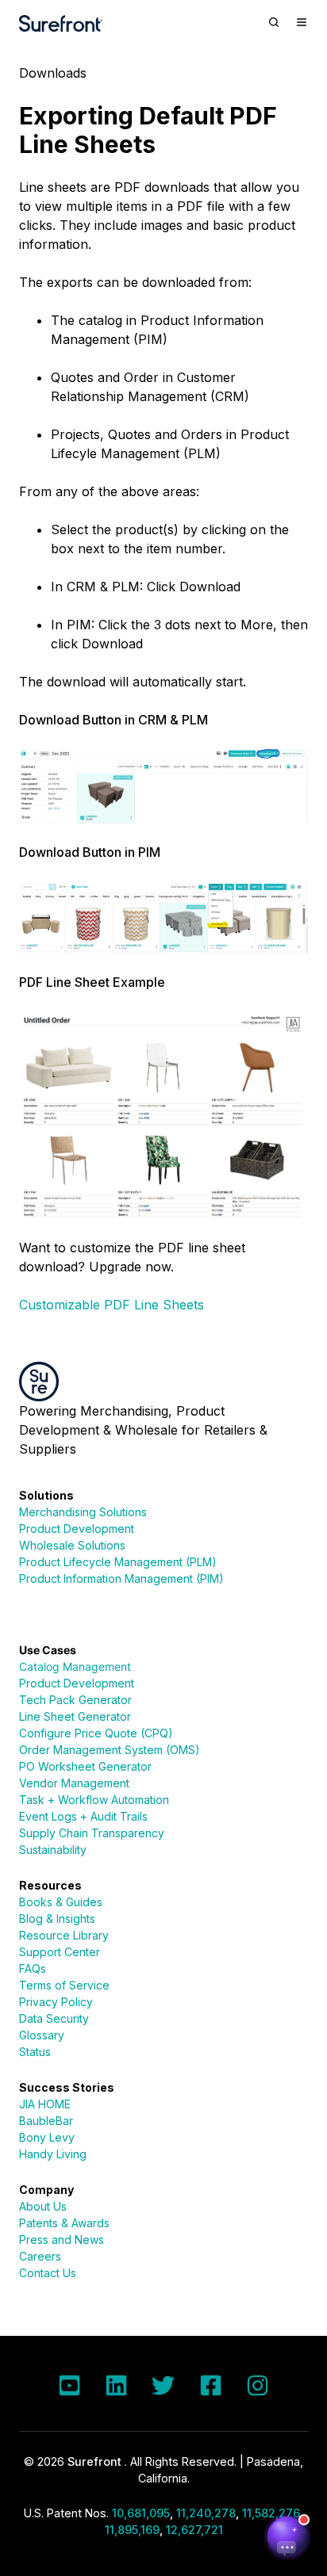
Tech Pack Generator (75, 1700)
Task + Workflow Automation (94, 1800)
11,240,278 (206, 2513)
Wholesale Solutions (72, 1545)
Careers (40, 2256)
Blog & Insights (57, 1919)
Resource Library (64, 1935)
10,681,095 (141, 2513)
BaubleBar (46, 2121)
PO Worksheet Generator (85, 1766)
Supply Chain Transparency (92, 1833)
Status (35, 2052)
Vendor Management (74, 1783)
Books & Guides (61, 1902)
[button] (274, 22)
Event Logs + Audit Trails (83, 1816)
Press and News (62, 2240)
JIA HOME (45, 2104)
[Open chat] (287, 2536)
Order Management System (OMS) (110, 1750)
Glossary (42, 2035)
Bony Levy (47, 2137)
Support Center (60, 1952)
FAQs (33, 1968)
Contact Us (48, 2273)
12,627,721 (194, 2530)
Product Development (77, 1529)
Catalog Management (75, 1666)
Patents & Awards (64, 2223)
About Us (43, 2206)
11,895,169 (132, 2530)
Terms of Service (64, 1985)
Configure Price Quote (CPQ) (96, 1733)
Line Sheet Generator (75, 1716)
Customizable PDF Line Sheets (112, 1305)
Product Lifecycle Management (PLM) (118, 1562)
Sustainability (53, 1850)
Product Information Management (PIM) (121, 1578)
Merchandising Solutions (83, 1512)
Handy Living (53, 2154)
